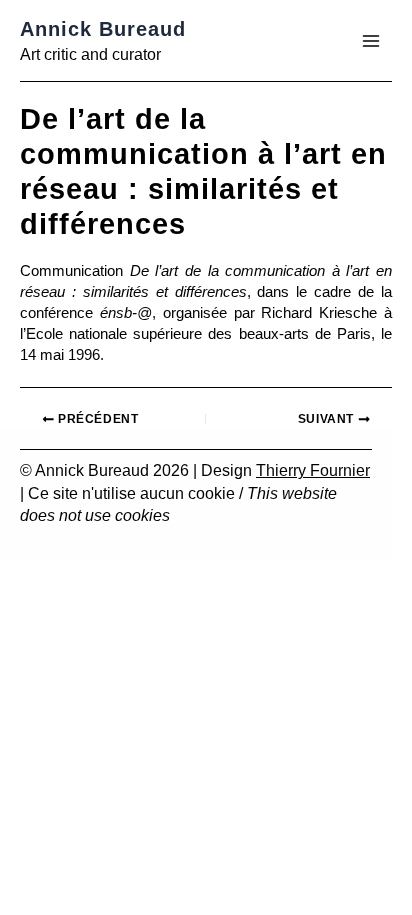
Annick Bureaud (103, 29)
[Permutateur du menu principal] (371, 41)
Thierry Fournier (313, 470)
